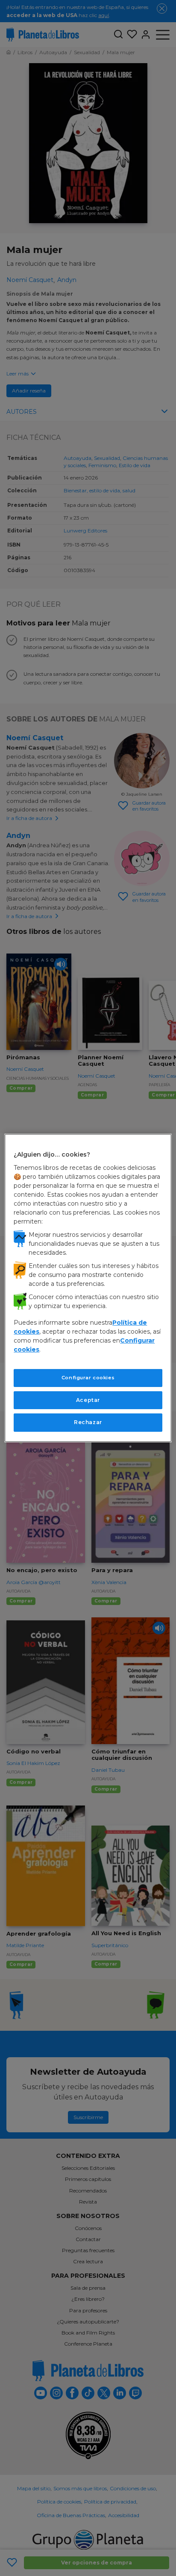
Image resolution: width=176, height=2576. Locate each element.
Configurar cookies (88, 1378)
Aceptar (88, 1400)
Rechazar (88, 1422)
